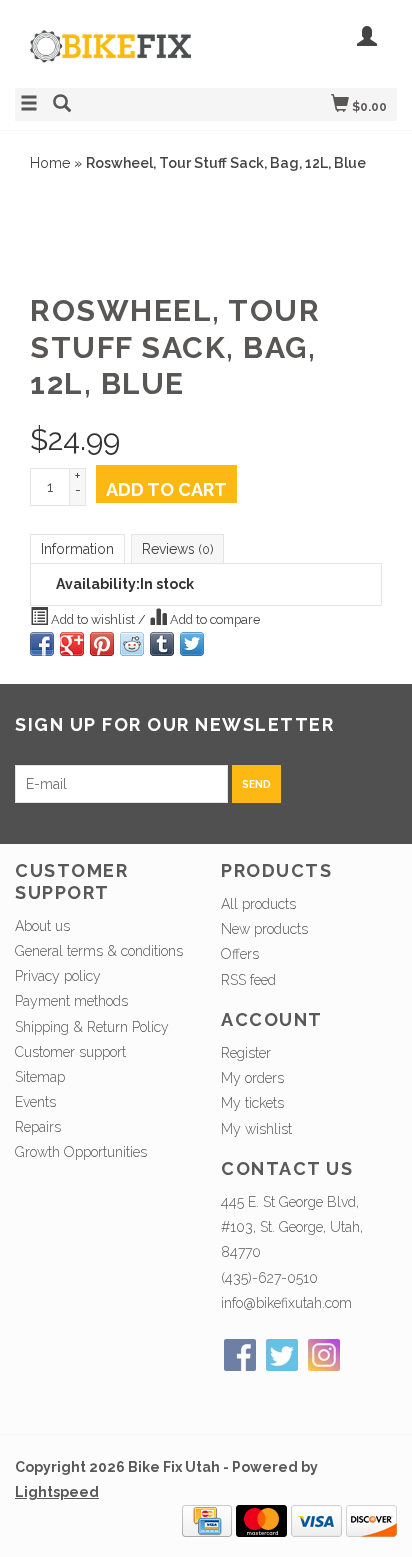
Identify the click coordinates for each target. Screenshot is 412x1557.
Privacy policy (58, 976)
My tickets (252, 1103)
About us (42, 926)
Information (77, 549)
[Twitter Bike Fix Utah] (282, 1355)
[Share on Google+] (72, 644)
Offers (240, 954)
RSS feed (248, 980)
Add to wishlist (93, 619)
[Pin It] (102, 644)
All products (258, 904)
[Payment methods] (207, 1520)
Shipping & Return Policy (92, 1027)
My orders (252, 1078)
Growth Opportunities (83, 1152)
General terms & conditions (99, 951)
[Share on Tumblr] (162, 644)
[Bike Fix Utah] (110, 56)
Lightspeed (57, 1492)
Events (35, 1102)
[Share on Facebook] (42, 644)
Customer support (70, 1052)
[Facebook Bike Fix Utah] (240, 1355)
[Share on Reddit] (132, 644)
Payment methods (71, 1001)
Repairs (38, 1127)
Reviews (177, 549)
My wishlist (256, 1129)
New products (264, 929)
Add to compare (213, 619)
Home (50, 163)
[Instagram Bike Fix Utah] (324, 1355)
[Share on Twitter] (192, 644)
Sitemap (40, 1077)
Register (246, 1053)
